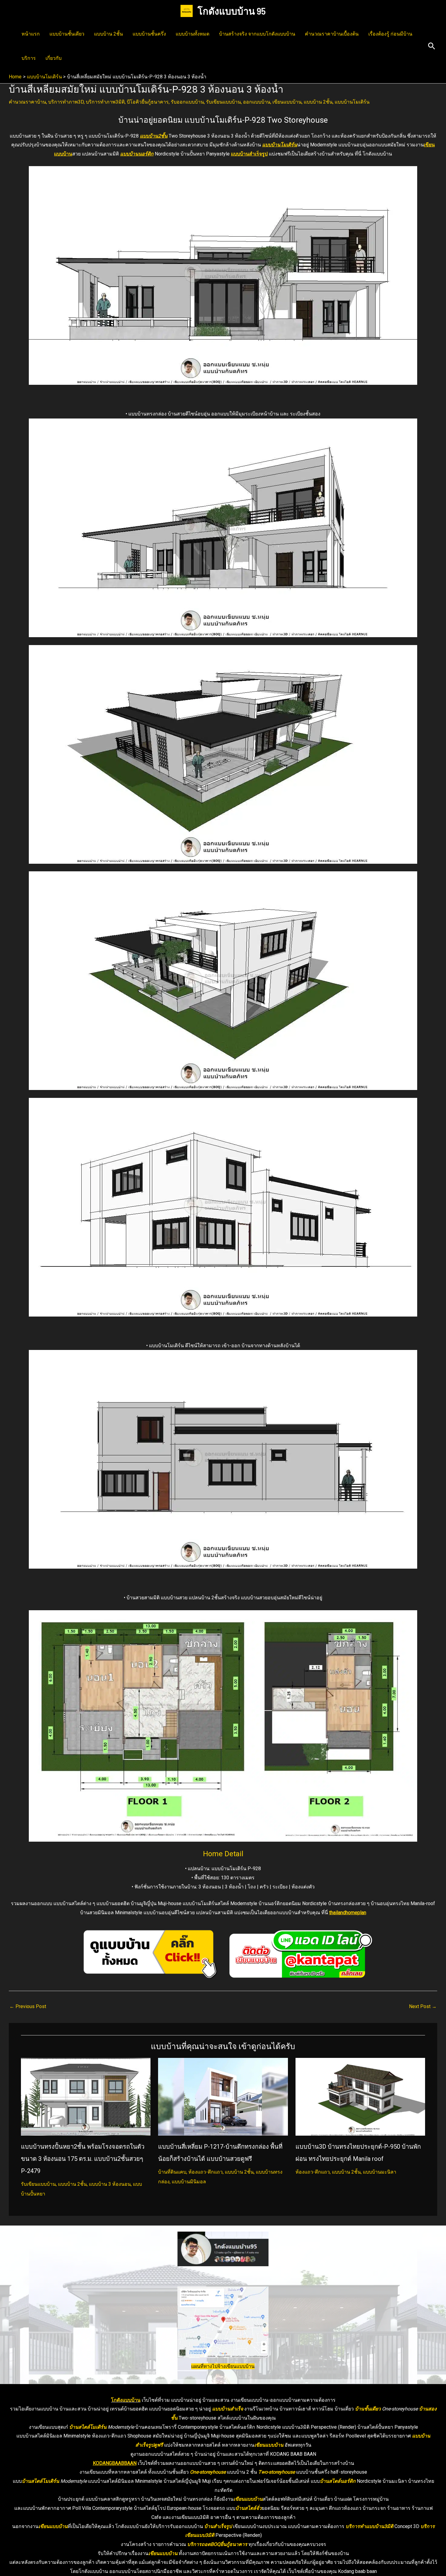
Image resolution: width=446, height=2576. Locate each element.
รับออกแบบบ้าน (187, 102)
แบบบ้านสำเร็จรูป (249, 154)
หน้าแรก (31, 34)
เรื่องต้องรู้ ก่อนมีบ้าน (390, 34)
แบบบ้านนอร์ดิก (137, 154)
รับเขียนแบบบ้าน (223, 102)
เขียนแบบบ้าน (287, 102)
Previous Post (28, 2006)
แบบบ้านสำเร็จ (228, 2409)
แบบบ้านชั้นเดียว (67, 34)
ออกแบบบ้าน (257, 102)
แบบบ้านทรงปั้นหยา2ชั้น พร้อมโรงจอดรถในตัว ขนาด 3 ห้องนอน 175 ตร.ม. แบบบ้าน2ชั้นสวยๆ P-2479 (83, 2159)
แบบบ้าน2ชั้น (154, 136)
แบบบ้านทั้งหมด (193, 34)
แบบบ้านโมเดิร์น (352, 102)
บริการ (29, 58)
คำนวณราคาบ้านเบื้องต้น (332, 34)
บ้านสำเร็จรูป (218, 2526)
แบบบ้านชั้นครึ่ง (149, 34)
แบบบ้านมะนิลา (380, 2172)
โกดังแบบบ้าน (126, 2400)
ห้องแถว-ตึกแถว (206, 2172)
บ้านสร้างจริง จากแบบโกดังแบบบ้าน (257, 34)
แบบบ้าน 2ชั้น (108, 34)
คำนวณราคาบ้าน (27, 102)
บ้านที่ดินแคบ (172, 2172)
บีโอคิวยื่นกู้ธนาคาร (148, 102)
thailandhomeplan (348, 1913)
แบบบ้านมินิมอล (189, 2182)
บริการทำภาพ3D (66, 102)
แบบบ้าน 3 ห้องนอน (110, 2184)
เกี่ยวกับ (54, 58)
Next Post (423, 2006)
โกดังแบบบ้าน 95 (232, 11)
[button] (432, 46)
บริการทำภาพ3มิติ (105, 102)
